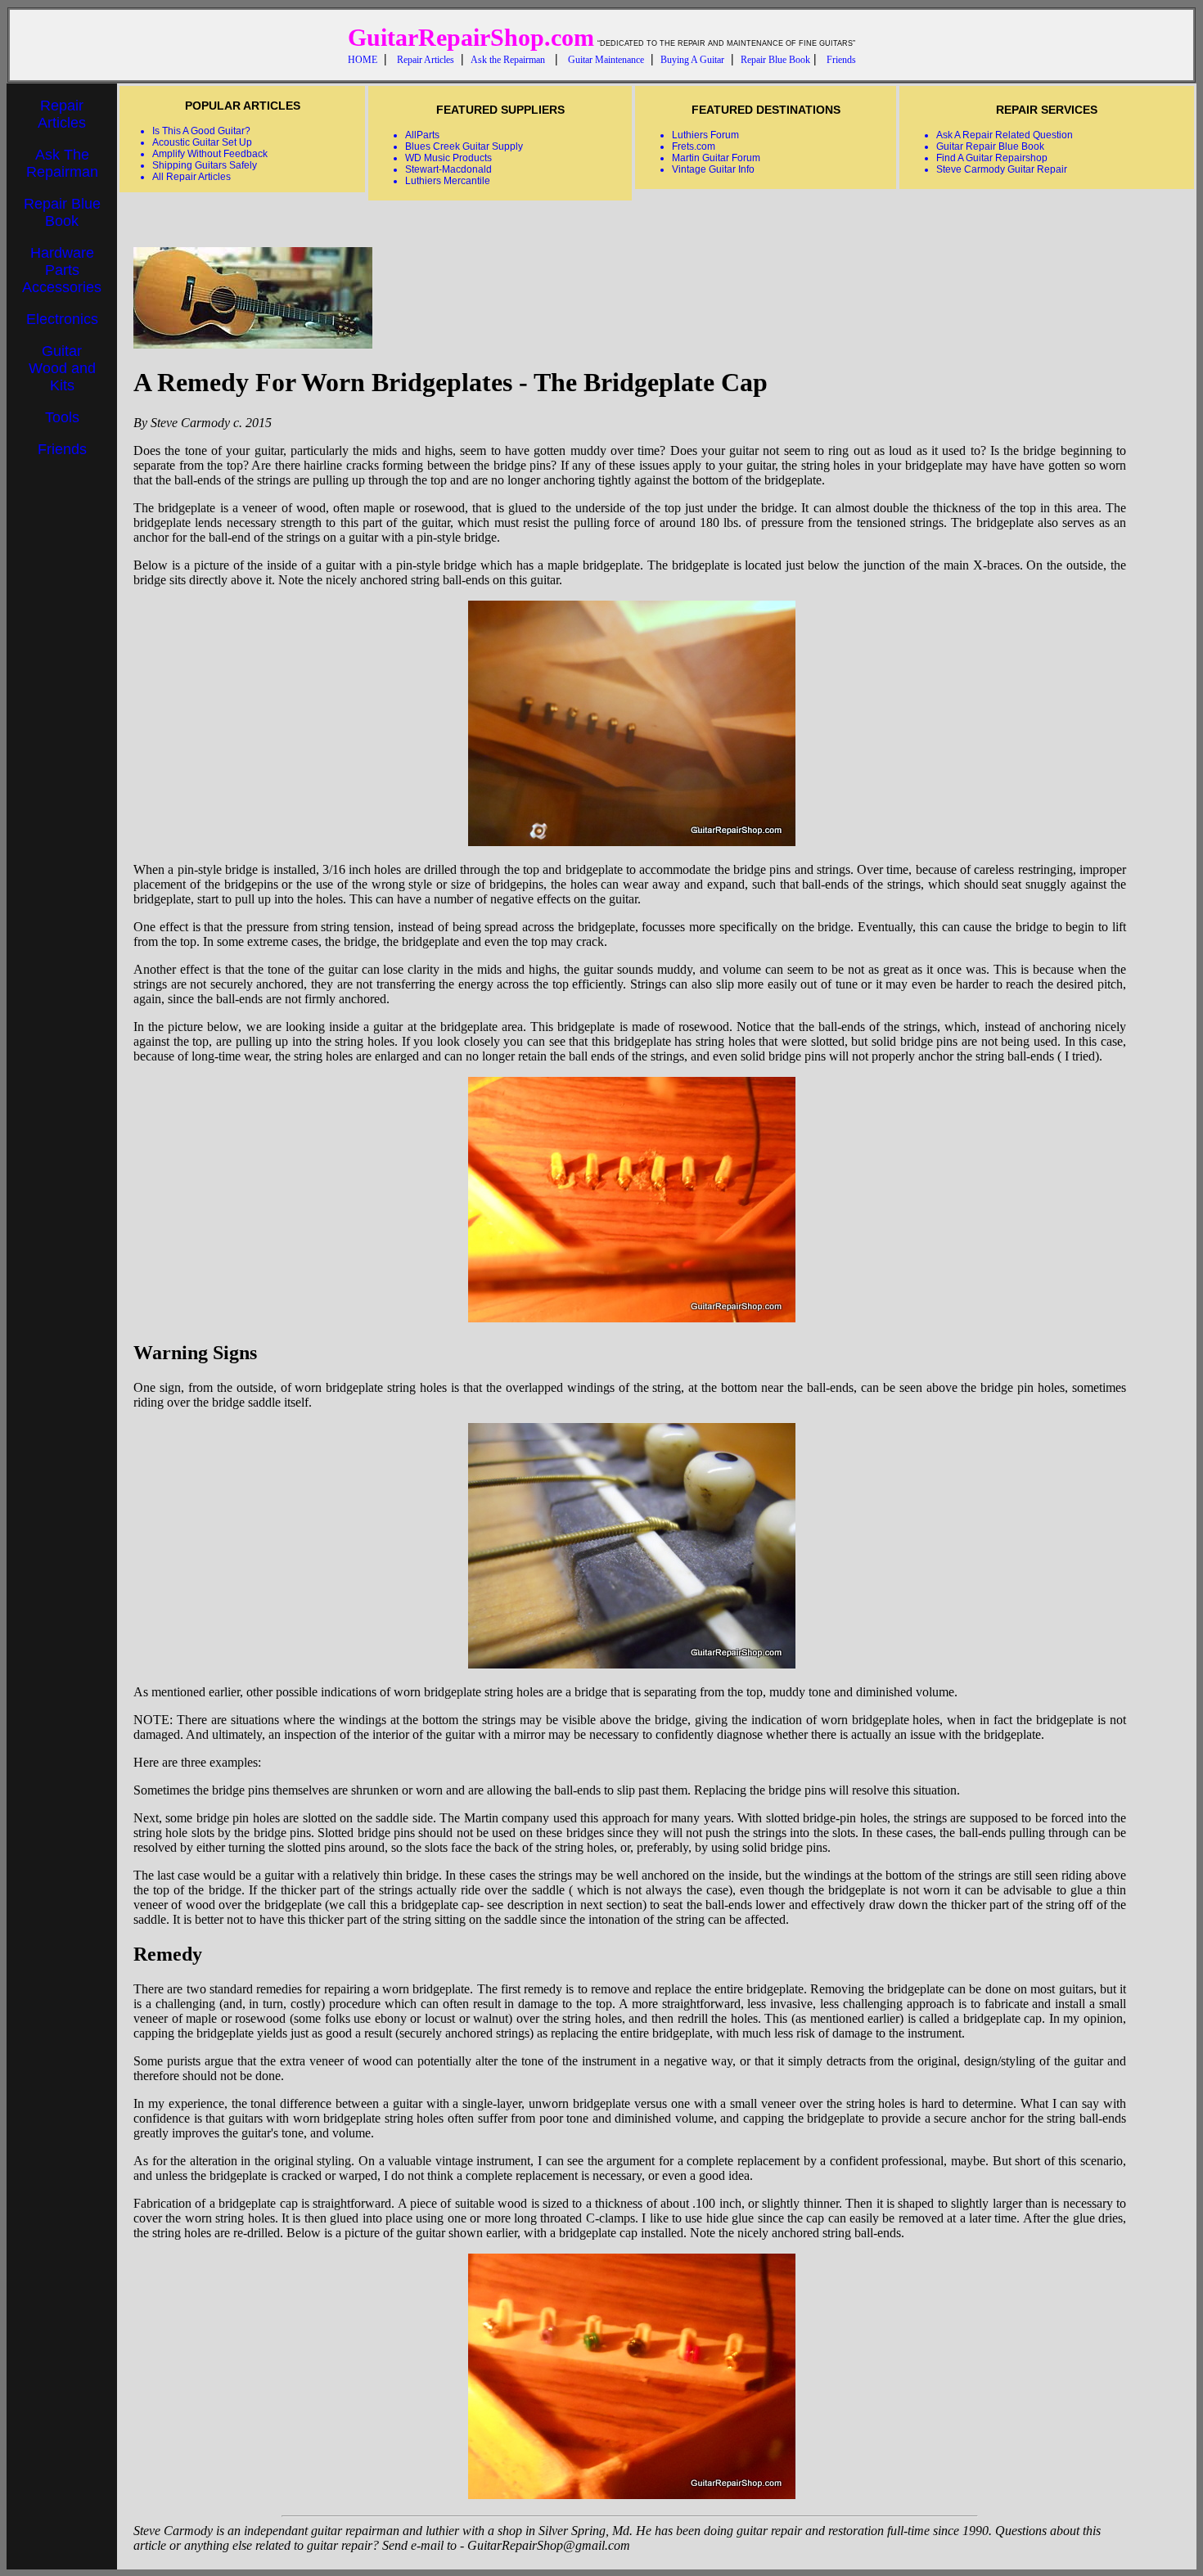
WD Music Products (448, 158)
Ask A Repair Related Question (1005, 135)
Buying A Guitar (692, 60)
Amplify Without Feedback (210, 154)
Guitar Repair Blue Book (990, 146)
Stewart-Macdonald (448, 169)
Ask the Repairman (508, 60)
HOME (363, 60)
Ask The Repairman (62, 163)
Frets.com (694, 146)
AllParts (422, 135)
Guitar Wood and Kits (62, 368)
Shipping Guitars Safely (205, 165)
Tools (62, 417)
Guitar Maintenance (606, 60)
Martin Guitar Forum (716, 158)
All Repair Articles (191, 177)
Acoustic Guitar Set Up (202, 142)
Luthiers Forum (705, 135)
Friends (841, 60)
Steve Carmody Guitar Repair (1002, 169)
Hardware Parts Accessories (62, 270)
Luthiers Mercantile (448, 181)
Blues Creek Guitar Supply (464, 146)
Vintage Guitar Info (713, 169)
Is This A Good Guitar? (201, 131)
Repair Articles (426, 60)
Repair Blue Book (775, 60)
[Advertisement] (62, 718)
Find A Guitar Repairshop (992, 158)
